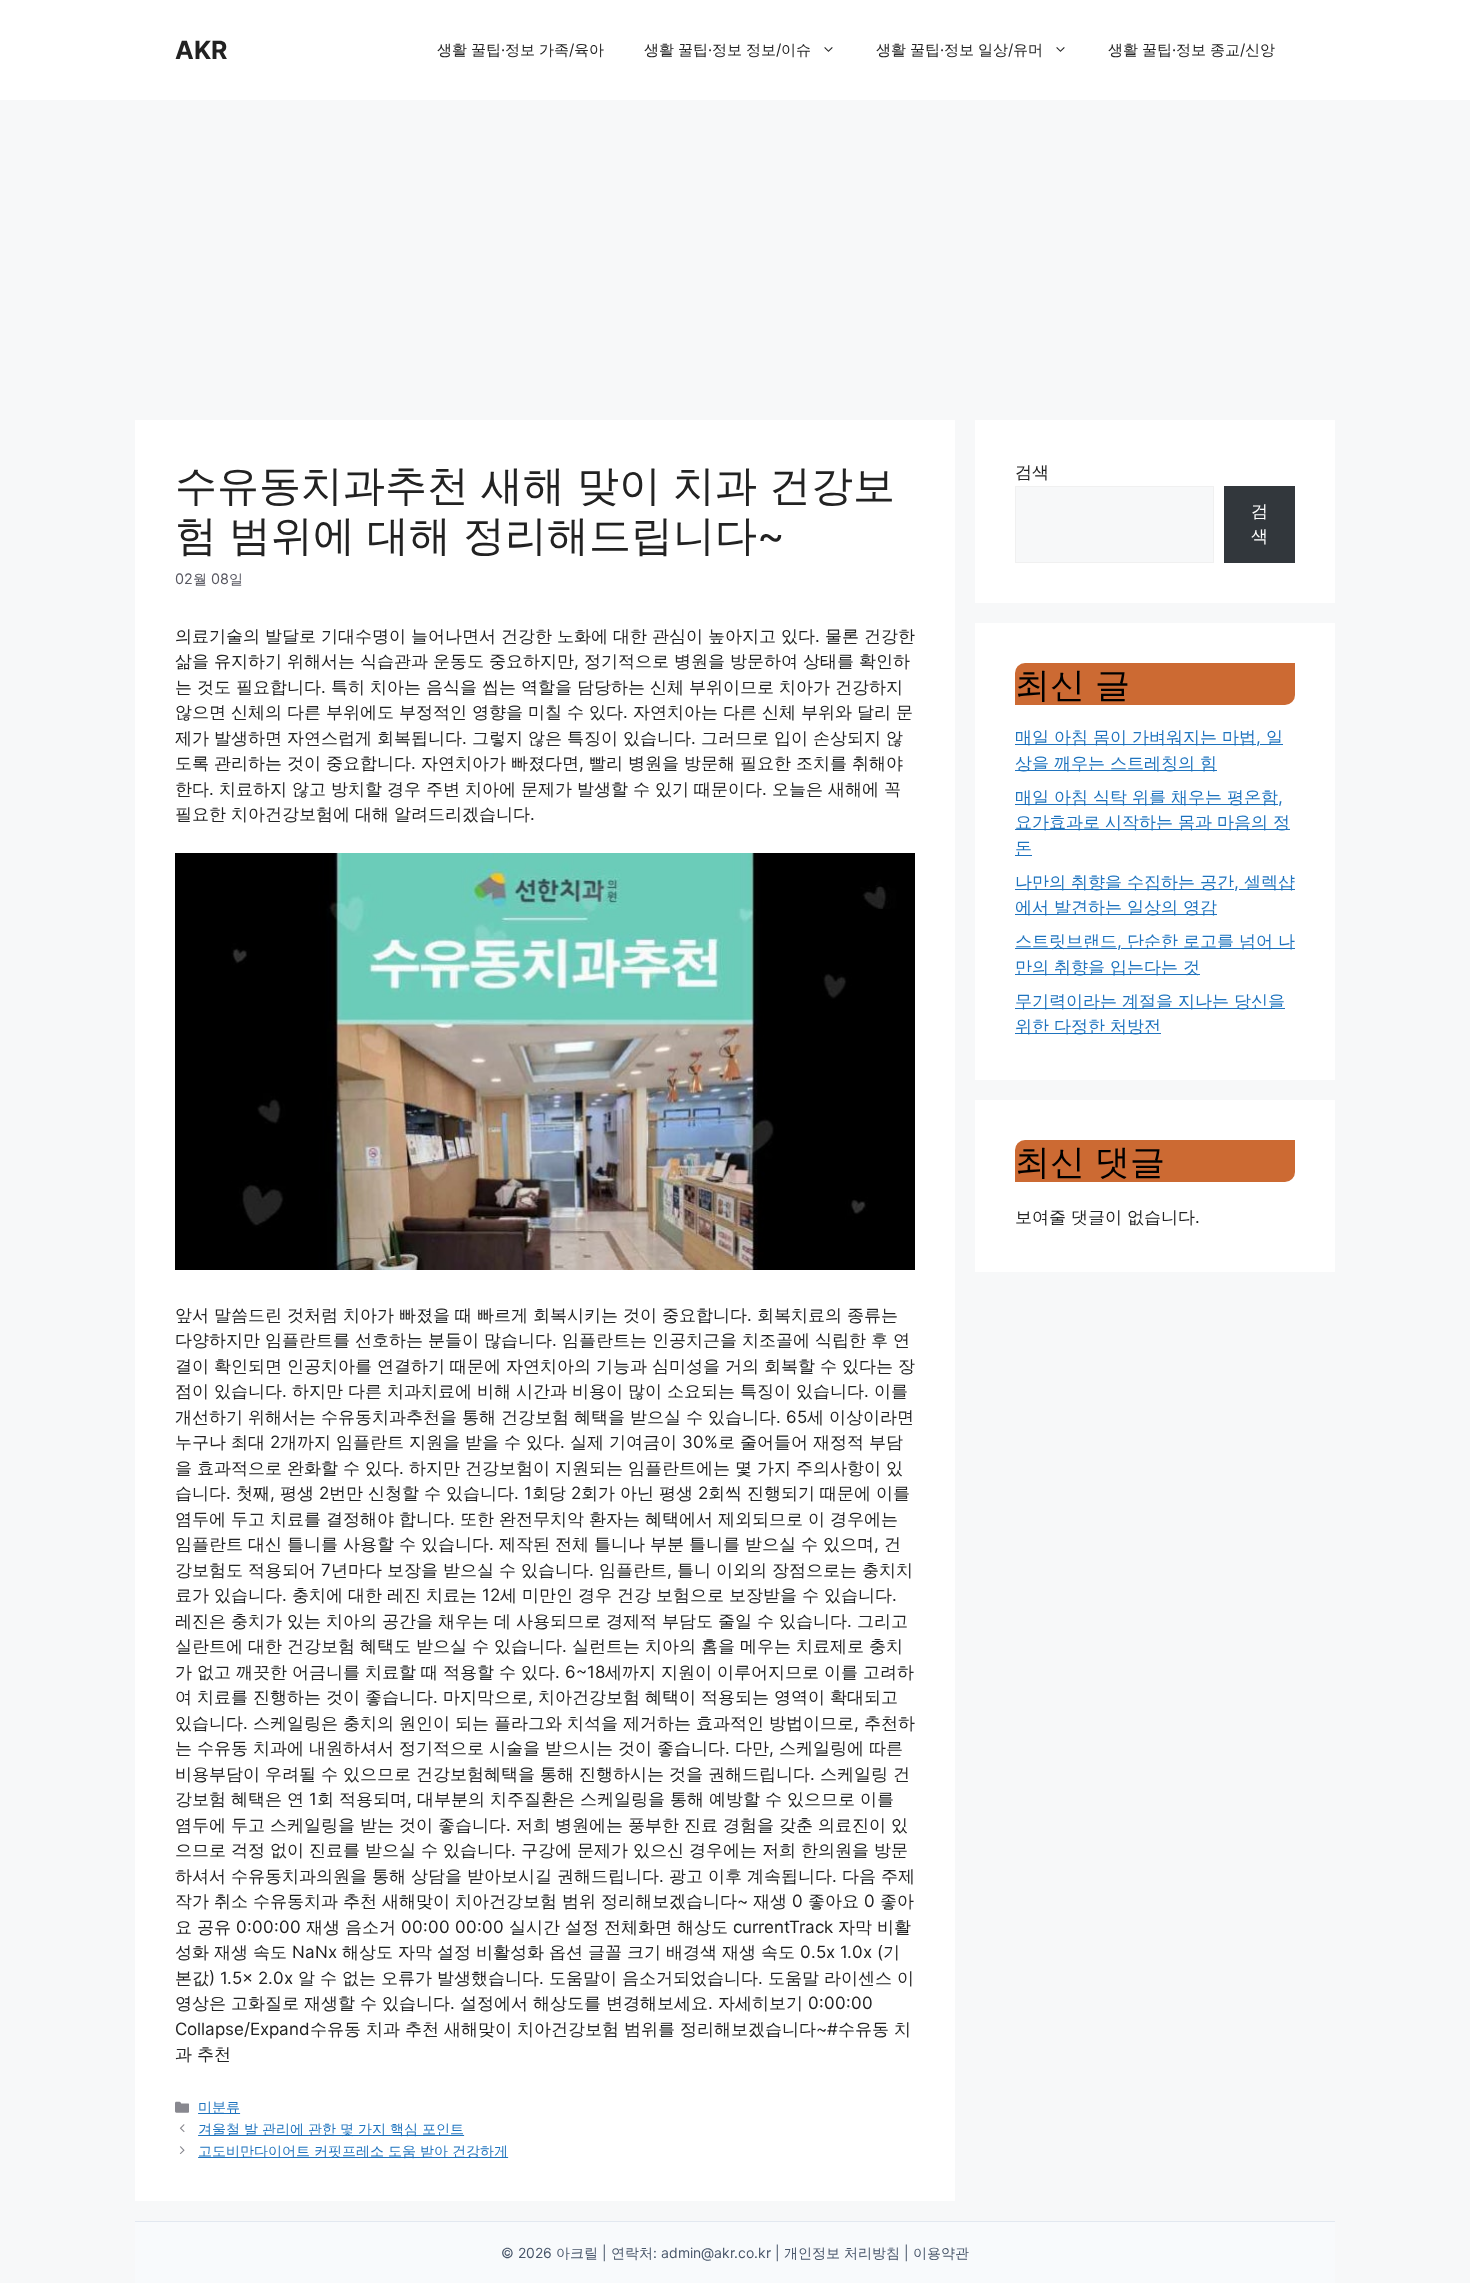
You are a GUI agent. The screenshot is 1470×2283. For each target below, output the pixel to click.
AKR (201, 50)
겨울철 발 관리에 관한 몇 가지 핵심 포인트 (331, 2128)
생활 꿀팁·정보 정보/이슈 (727, 49)
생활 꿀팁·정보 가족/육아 (520, 49)
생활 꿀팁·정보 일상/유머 (959, 49)
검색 (1032, 472)
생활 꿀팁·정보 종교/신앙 (1191, 49)
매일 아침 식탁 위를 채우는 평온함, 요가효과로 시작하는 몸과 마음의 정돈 (1152, 822)
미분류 (219, 2106)
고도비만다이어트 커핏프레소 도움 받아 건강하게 (353, 2150)
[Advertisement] (735, 250)
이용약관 (941, 2252)
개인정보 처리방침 (842, 2252)
